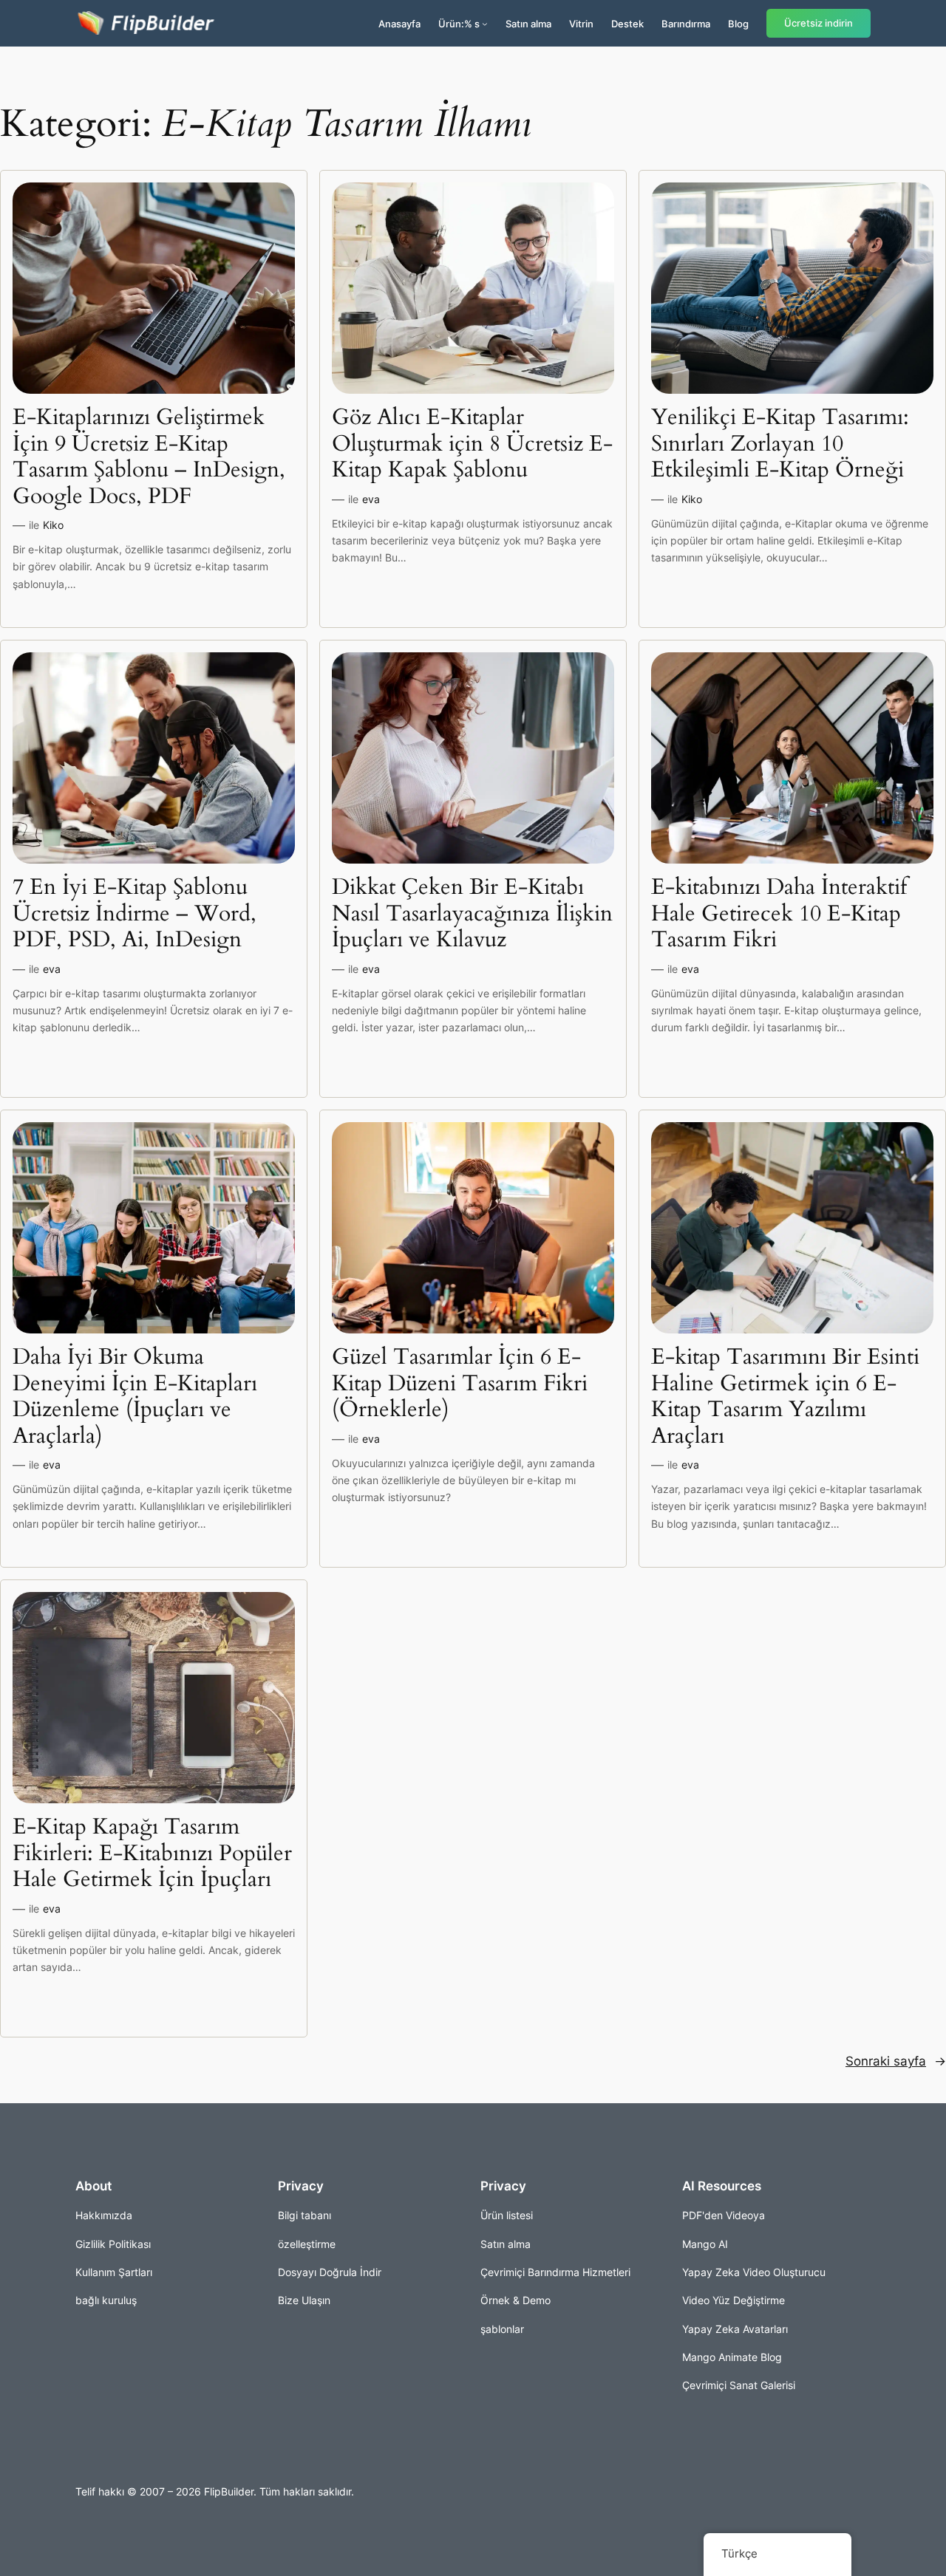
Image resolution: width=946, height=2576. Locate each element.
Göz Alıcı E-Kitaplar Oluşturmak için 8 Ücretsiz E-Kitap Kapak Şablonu (472, 444)
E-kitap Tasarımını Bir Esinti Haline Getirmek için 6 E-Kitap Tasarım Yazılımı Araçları (785, 1397)
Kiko (53, 525)
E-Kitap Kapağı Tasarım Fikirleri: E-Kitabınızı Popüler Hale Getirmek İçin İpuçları (152, 1854)
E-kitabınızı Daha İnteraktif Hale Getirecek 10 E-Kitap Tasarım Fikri (779, 914)
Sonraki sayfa (896, 2061)
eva (371, 499)
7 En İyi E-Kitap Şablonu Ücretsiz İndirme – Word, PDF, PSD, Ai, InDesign (135, 914)
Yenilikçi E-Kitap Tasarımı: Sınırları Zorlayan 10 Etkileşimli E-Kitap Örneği (780, 444)
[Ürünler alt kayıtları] (485, 24)
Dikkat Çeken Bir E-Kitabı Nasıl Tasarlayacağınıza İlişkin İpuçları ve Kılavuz (472, 914)
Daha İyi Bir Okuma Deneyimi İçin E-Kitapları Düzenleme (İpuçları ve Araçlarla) (135, 1397)
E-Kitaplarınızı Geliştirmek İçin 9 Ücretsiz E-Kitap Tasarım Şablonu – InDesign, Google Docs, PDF (149, 457)
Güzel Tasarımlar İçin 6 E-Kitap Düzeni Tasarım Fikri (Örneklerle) (460, 1384)
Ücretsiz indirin (819, 23)
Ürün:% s (459, 24)
